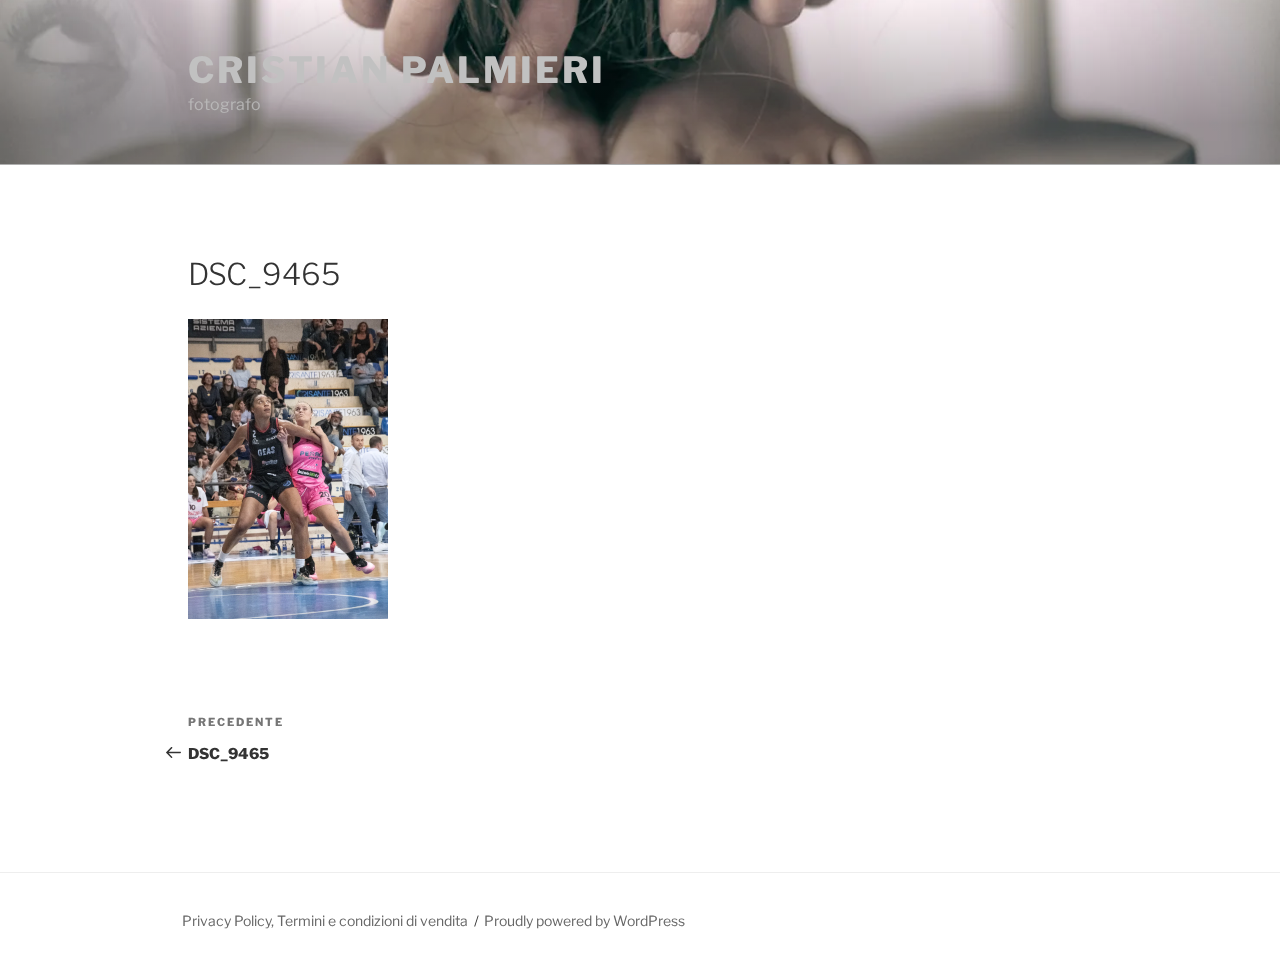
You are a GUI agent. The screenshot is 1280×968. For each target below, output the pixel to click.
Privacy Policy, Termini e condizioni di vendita (325, 920)
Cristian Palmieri (397, 70)
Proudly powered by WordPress (584, 920)
